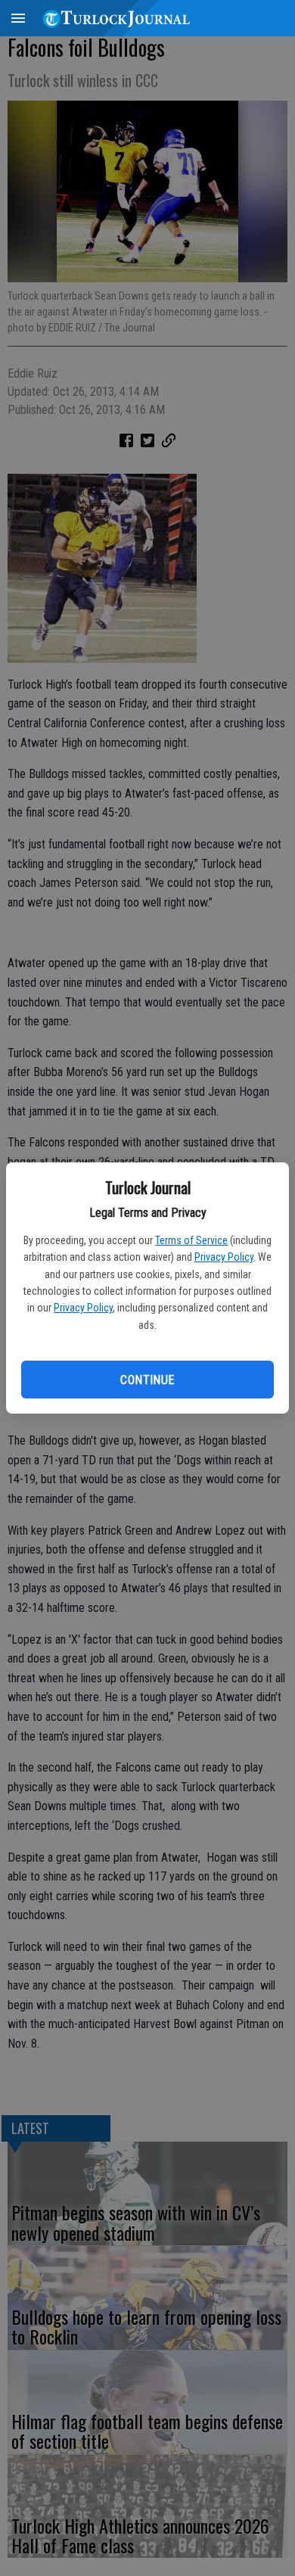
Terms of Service (191, 1240)
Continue (147, 1380)
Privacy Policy (224, 1257)
